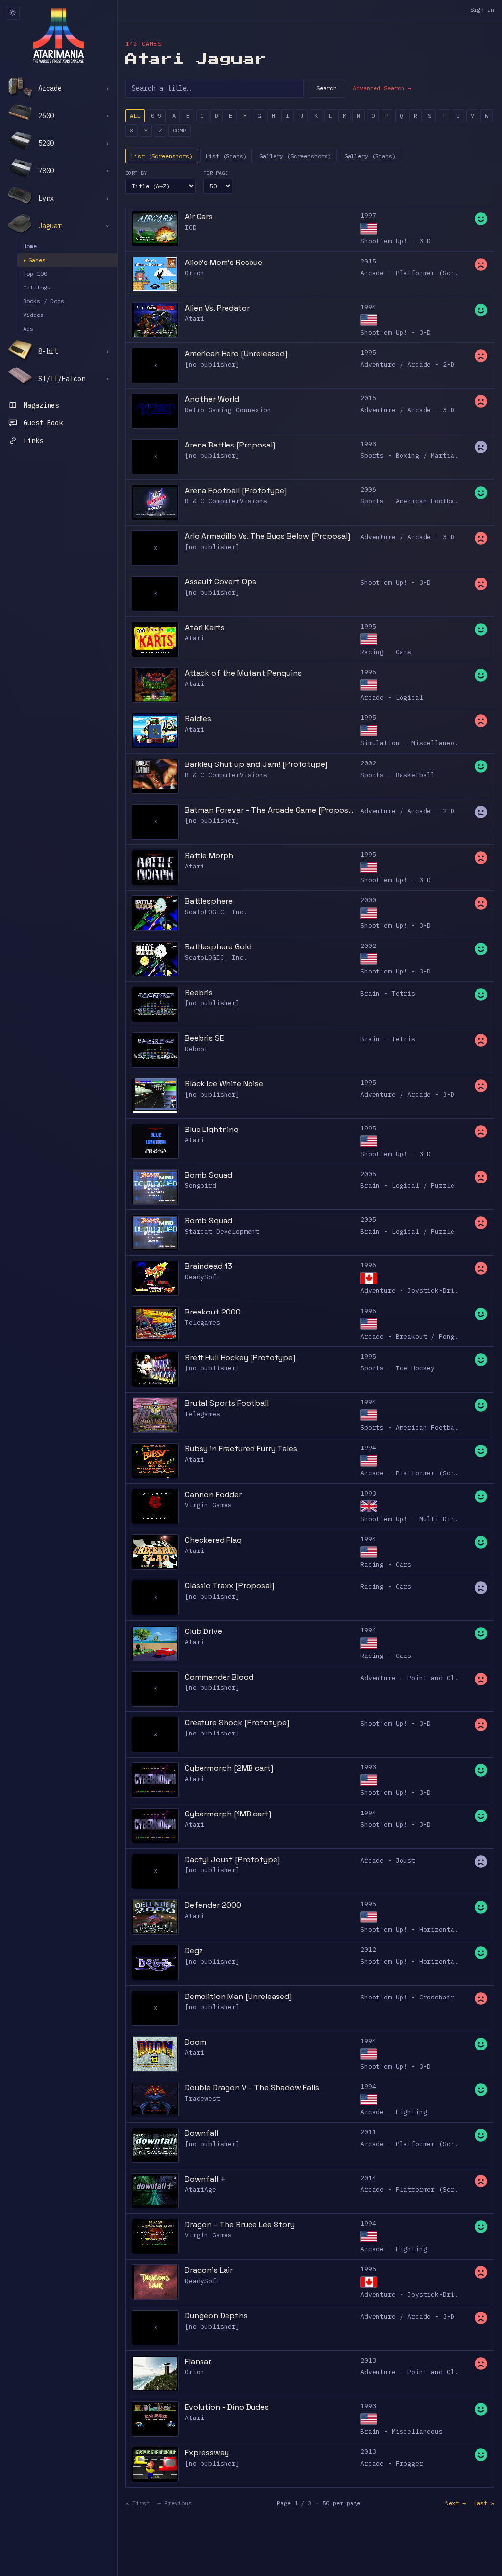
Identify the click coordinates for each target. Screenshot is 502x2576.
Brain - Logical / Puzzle (407, 1186)
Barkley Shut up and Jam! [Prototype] (256, 764)
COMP (179, 130)
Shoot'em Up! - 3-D (396, 241)
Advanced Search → (382, 88)
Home (30, 246)
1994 (368, 307)
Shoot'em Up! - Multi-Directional (423, 1519)
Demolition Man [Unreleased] (238, 1996)
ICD (191, 227)
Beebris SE (204, 1038)
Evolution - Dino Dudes (227, 2407)
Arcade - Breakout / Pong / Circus (425, 1336)
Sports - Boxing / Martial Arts (419, 456)
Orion (195, 273)
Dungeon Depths (216, 2316)
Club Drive (203, 1631)
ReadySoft (202, 1277)
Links (33, 441)
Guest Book (43, 423)
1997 (368, 216)
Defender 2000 (213, 1905)
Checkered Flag (213, 1540)
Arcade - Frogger (392, 2463)
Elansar (198, 2361)
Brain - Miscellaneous (402, 2431)
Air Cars (199, 217)
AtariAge (201, 2190)
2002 (368, 763)
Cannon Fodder (213, 1494)
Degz (194, 1951)
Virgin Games (208, 1505)
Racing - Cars (386, 652)
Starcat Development (222, 1231)
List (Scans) (226, 156)
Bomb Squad (209, 1175)
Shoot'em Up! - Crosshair (407, 1997)
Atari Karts (205, 627)
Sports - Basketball (398, 775)
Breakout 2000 (213, 1312)
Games (34, 260)
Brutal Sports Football (227, 1403)
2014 (368, 2178)
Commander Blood (219, 1677)
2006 (368, 489)
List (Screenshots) (162, 156)
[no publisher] (212, 364)
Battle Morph (209, 855)
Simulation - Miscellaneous (411, 743)
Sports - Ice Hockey (398, 1368)
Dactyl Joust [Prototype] (232, 1859)
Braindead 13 (209, 1266)
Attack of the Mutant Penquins (243, 673)
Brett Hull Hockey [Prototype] (240, 1357)
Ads (28, 329)
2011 (368, 2132)
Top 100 (35, 274)
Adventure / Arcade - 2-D (407, 364)
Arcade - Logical (392, 697)
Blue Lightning (212, 1129)
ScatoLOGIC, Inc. (216, 912)
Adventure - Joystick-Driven (413, 1291)
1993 (368, 444)
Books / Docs (44, 301)
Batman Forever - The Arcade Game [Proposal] (270, 810)
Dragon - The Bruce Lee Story (240, 2224)
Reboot (197, 1049)
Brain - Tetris (388, 993)
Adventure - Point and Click (413, 1678)
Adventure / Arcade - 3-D (407, 410)
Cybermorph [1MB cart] (228, 1814)
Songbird (201, 1186)
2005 (368, 1174)
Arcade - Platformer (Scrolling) (421, 273)
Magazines (41, 405)
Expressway (207, 2453)
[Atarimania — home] (59, 35)
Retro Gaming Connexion (228, 410)
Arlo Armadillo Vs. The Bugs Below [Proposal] (267, 536)
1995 (368, 353)
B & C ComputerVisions (226, 501)
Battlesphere (209, 901)
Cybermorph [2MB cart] (229, 1768)
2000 (368, 900)
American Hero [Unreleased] (236, 354)
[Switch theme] (13, 13)
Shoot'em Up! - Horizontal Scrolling (429, 1930)
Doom (196, 2042)
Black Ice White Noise (224, 1084)
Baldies (198, 719)
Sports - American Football (411, 501)
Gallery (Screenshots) (295, 156)
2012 (368, 1950)
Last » (484, 2503)
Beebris (199, 992)
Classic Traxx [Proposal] (229, 1586)
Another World (212, 399)
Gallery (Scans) (370, 156)
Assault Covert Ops (221, 582)
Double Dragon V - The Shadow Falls (252, 2088)
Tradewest (202, 2098)
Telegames (202, 1323)
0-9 (156, 116)
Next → (455, 2503)
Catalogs (37, 287)
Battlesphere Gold (218, 947)
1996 (368, 1265)
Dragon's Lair (209, 2270)
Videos (33, 315)
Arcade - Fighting (394, 2112)
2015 (368, 261)
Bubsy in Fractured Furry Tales (241, 1449)
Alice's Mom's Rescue (224, 262)
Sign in (482, 10)
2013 (368, 2360)
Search (326, 88)
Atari (195, 319)
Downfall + (205, 2179)
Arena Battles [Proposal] (230, 445)
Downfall (201, 2133)
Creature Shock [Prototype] (237, 1722)
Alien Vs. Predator (217, 308)
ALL (135, 116)
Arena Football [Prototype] (236, 490)
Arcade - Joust (388, 1860)
